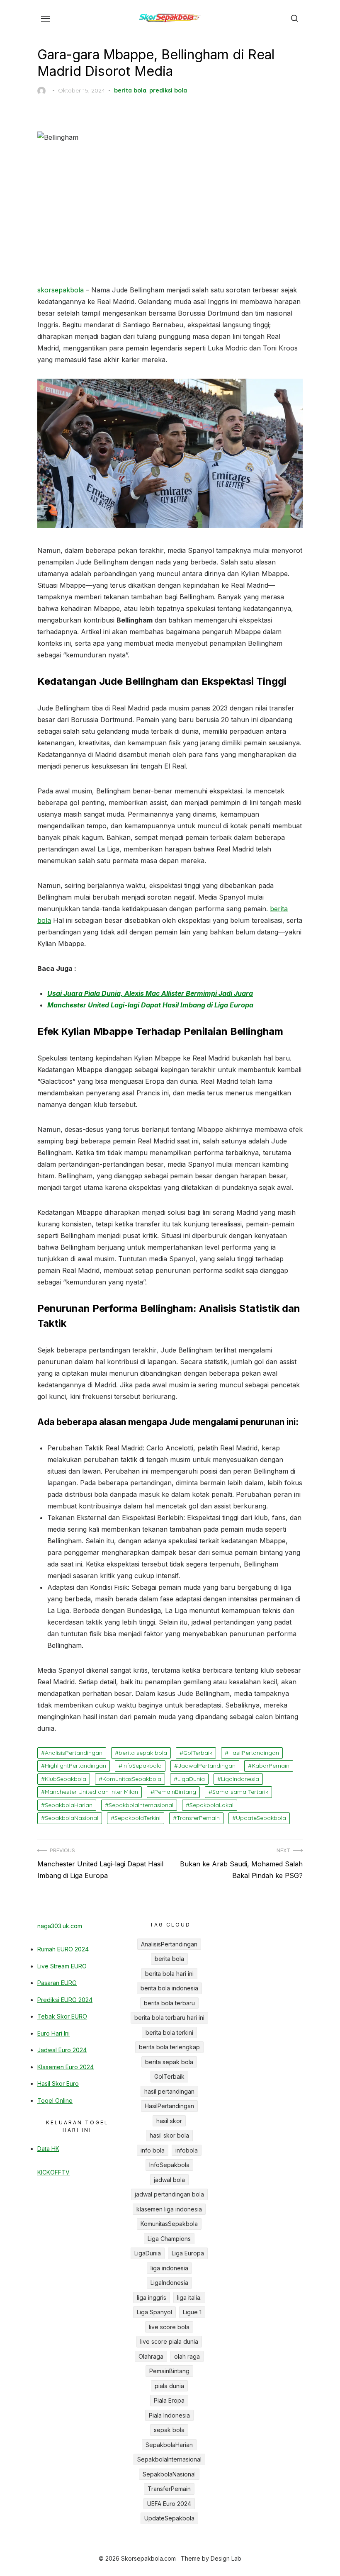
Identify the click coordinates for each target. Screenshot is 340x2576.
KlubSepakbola (66, 1779)
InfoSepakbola (142, 1766)
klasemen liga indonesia (169, 2209)
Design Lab (226, 2558)
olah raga (187, 2356)
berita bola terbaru (169, 2003)
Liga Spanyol (154, 2312)
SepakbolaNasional (72, 1818)
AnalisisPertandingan (74, 1753)
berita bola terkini (169, 2032)
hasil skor (169, 2121)
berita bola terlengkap (169, 2047)
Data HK (48, 2149)
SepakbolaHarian (69, 1805)
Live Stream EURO (62, 1966)
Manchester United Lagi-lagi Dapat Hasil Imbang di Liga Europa (150, 1005)
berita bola (130, 90)
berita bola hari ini (169, 1974)
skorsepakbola (61, 290)
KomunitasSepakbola (132, 1779)
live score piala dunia (169, 2341)
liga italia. (189, 2297)
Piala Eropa (169, 2400)
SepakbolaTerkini (137, 1818)
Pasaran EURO (57, 1983)
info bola (153, 2150)
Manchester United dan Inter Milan (91, 1792)
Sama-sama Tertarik (240, 1792)
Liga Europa (188, 2253)
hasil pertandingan (169, 2091)
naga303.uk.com (60, 1926)
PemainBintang (175, 1792)
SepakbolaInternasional (141, 1805)
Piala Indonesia (169, 2415)
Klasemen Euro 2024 (66, 2067)
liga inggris (152, 2297)
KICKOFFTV (53, 2172)
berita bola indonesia (169, 1988)
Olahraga (151, 2356)
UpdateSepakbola (261, 1818)
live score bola (169, 2327)
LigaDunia (191, 1779)
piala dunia (169, 2386)
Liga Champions (169, 2239)
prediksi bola (168, 90)
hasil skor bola (169, 2135)
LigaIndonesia (240, 1779)
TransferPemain (198, 1818)
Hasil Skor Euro (58, 2083)
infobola (187, 2150)
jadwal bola (169, 2180)
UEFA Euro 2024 (169, 2504)
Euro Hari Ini (53, 2033)
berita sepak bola (143, 1753)
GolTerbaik (198, 1753)
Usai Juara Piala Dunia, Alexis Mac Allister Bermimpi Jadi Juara (150, 993)
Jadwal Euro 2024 (62, 2050)
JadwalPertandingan (207, 1766)
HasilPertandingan (254, 1753)
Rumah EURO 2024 (63, 1949)
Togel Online (55, 2100)
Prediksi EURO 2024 (65, 2000)
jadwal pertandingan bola (169, 2194)
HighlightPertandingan (75, 1766)
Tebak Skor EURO (62, 2016)
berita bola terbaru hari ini (169, 2018)
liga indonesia (169, 2268)
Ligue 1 (192, 2312)
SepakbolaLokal (211, 1805)
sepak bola (169, 2430)
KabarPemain (271, 1766)
